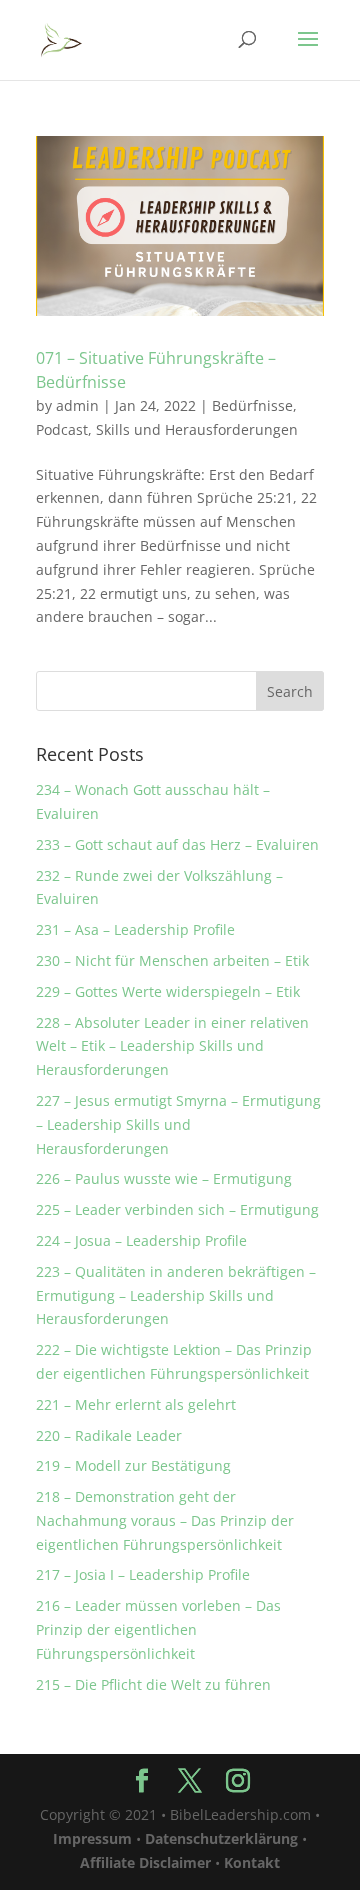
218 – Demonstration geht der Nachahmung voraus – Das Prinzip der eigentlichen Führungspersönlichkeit (165, 1520)
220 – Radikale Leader (109, 1435)
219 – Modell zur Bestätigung (133, 1465)
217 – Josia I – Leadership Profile (143, 1574)
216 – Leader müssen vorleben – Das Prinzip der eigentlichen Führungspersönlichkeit (158, 1629)
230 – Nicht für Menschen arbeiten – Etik (172, 960)
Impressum (92, 1838)
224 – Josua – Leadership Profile (141, 1240)
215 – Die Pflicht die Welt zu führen (153, 1684)
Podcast (62, 429)
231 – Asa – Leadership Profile (135, 929)
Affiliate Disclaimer (145, 1862)
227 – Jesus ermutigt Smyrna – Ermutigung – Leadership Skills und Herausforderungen (178, 1124)
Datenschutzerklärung (221, 1838)
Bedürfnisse (252, 405)
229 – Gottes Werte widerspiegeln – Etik (168, 991)
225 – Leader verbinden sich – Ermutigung (177, 1209)
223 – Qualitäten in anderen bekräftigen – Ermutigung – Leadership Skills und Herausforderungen (176, 1295)
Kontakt (252, 1862)
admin (77, 405)
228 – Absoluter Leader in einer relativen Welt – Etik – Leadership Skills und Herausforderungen (172, 1046)
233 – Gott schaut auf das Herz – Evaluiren (177, 844)
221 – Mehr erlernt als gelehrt (136, 1404)
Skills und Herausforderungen (197, 429)
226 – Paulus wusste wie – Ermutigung (164, 1178)
